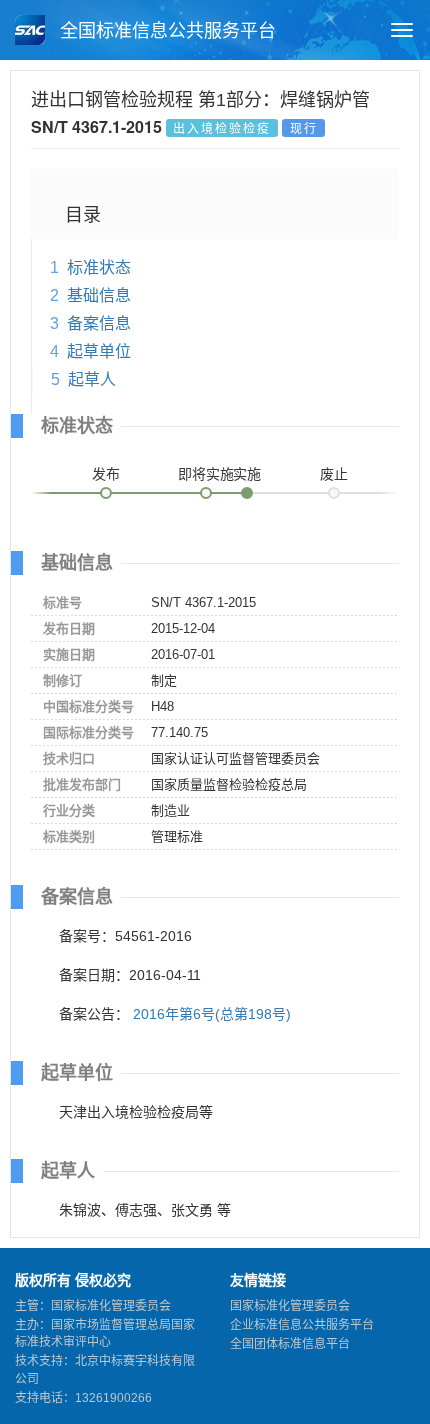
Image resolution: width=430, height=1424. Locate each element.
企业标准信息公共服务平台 (302, 1325)
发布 (106, 474)
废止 (334, 474)
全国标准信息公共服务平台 (165, 31)
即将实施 (206, 474)
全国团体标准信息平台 (290, 1344)
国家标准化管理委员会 (290, 1306)
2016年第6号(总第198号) (212, 1014)
